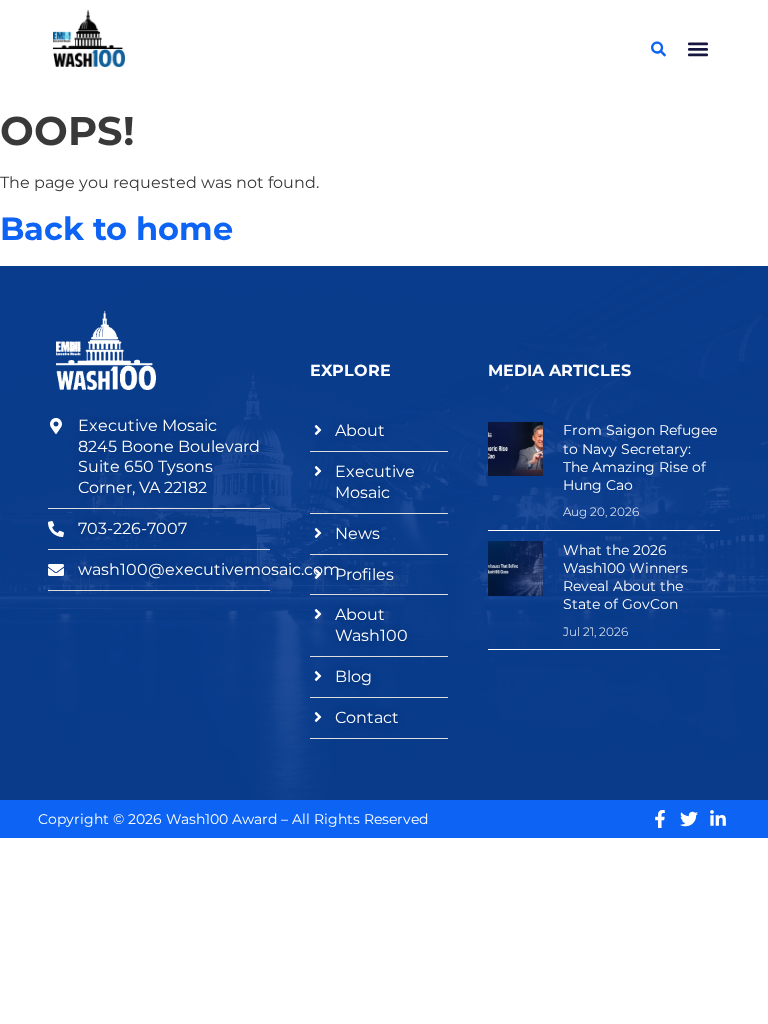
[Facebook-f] (660, 819)
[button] (698, 48)
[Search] (659, 49)
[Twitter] (689, 819)
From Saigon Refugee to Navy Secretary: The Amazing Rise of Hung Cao (640, 457)
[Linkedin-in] (718, 819)
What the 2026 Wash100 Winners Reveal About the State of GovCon (625, 577)
